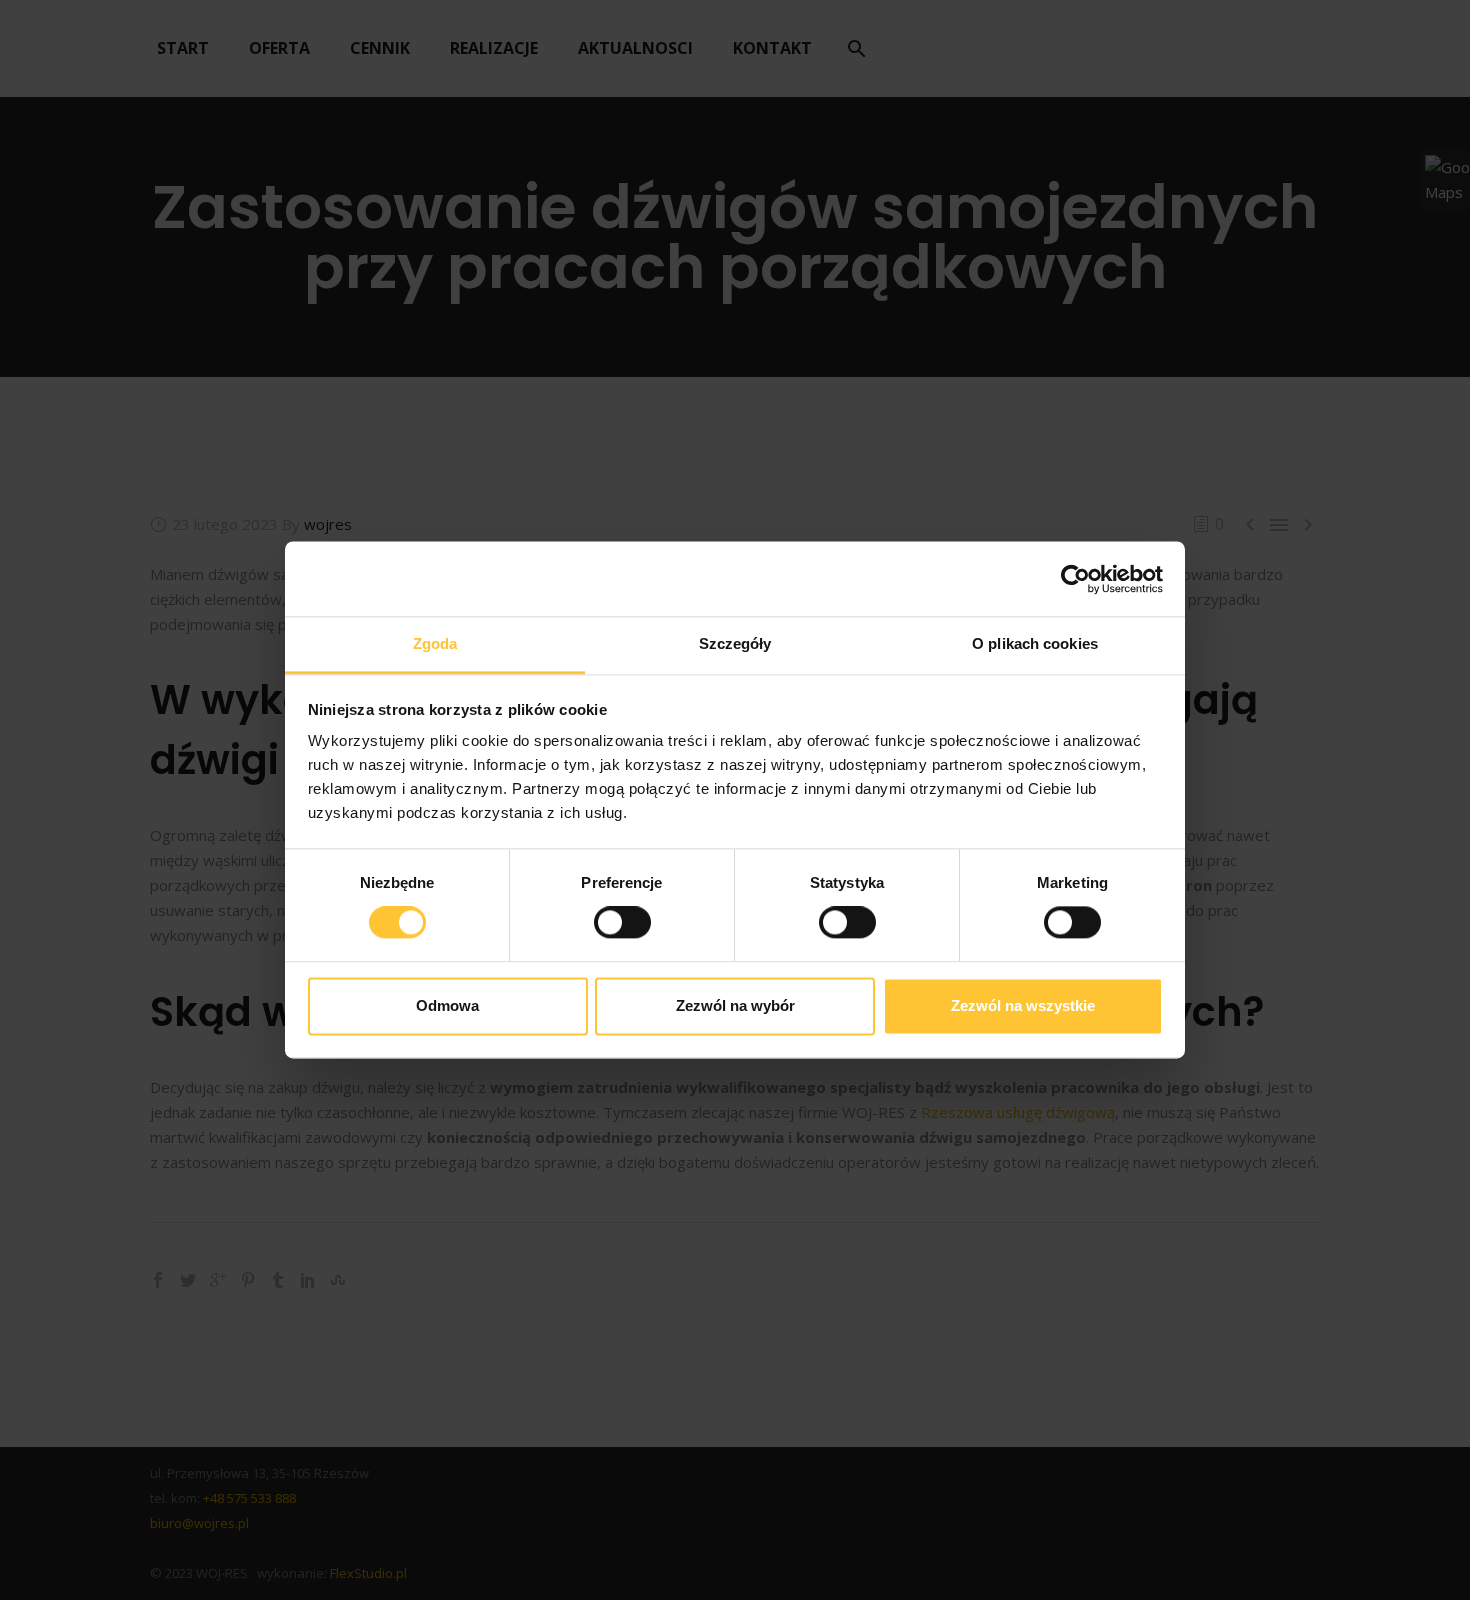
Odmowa (447, 1005)
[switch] (622, 923)
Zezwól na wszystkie (1023, 1005)
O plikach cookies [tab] (1035, 643)
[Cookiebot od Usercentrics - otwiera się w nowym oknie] (1075, 579)
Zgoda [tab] (435, 643)
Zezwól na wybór (735, 1005)
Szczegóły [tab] (735, 643)
